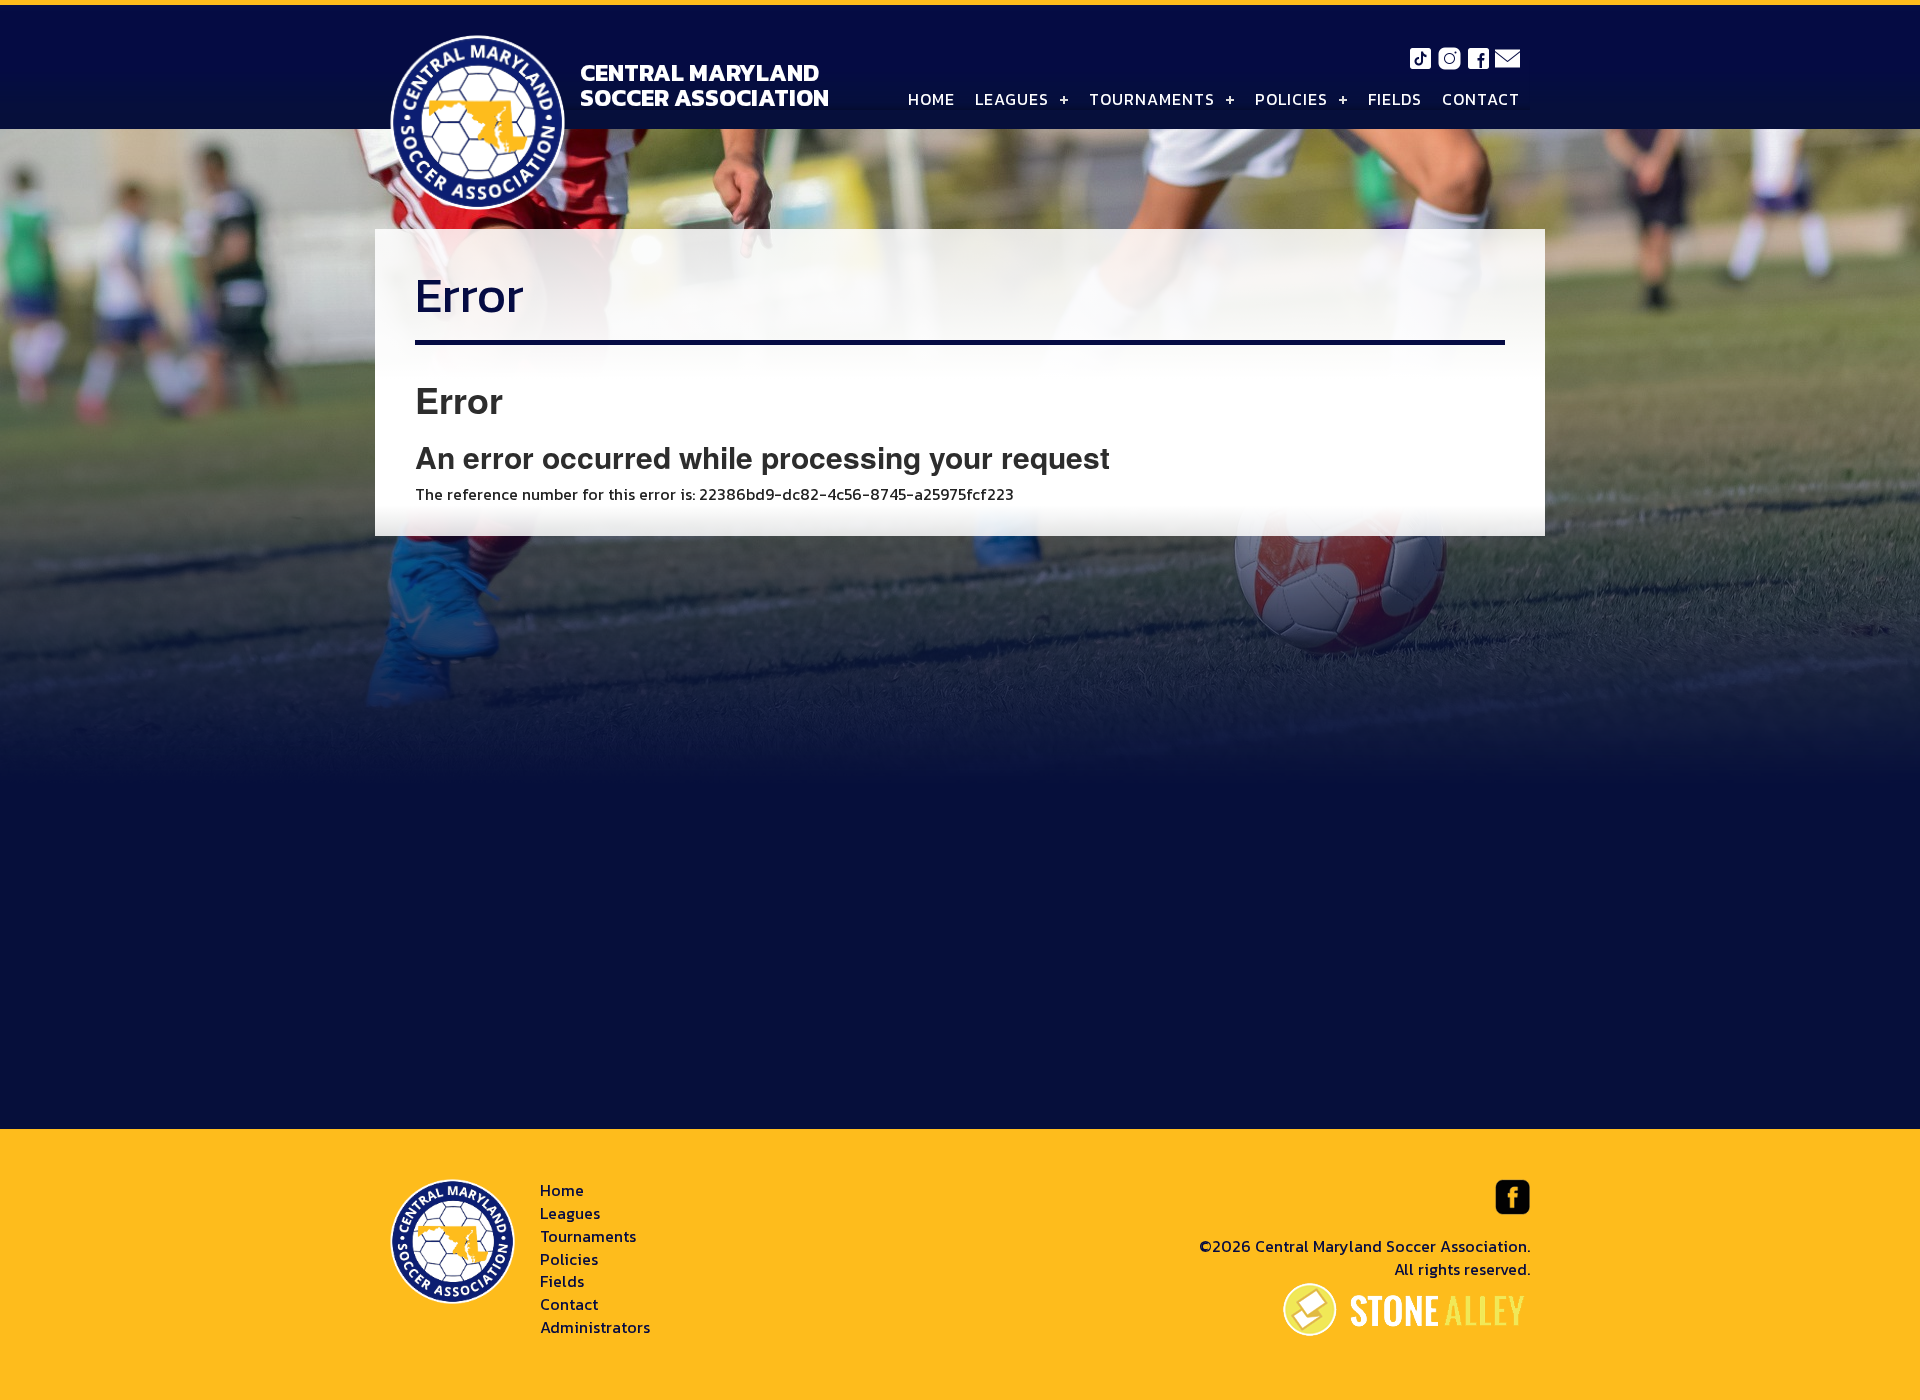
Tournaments (1152, 99)
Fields (1395, 99)
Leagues (1012, 99)
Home (931, 99)
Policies (1291, 99)
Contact (1481, 99)
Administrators (595, 1327)
